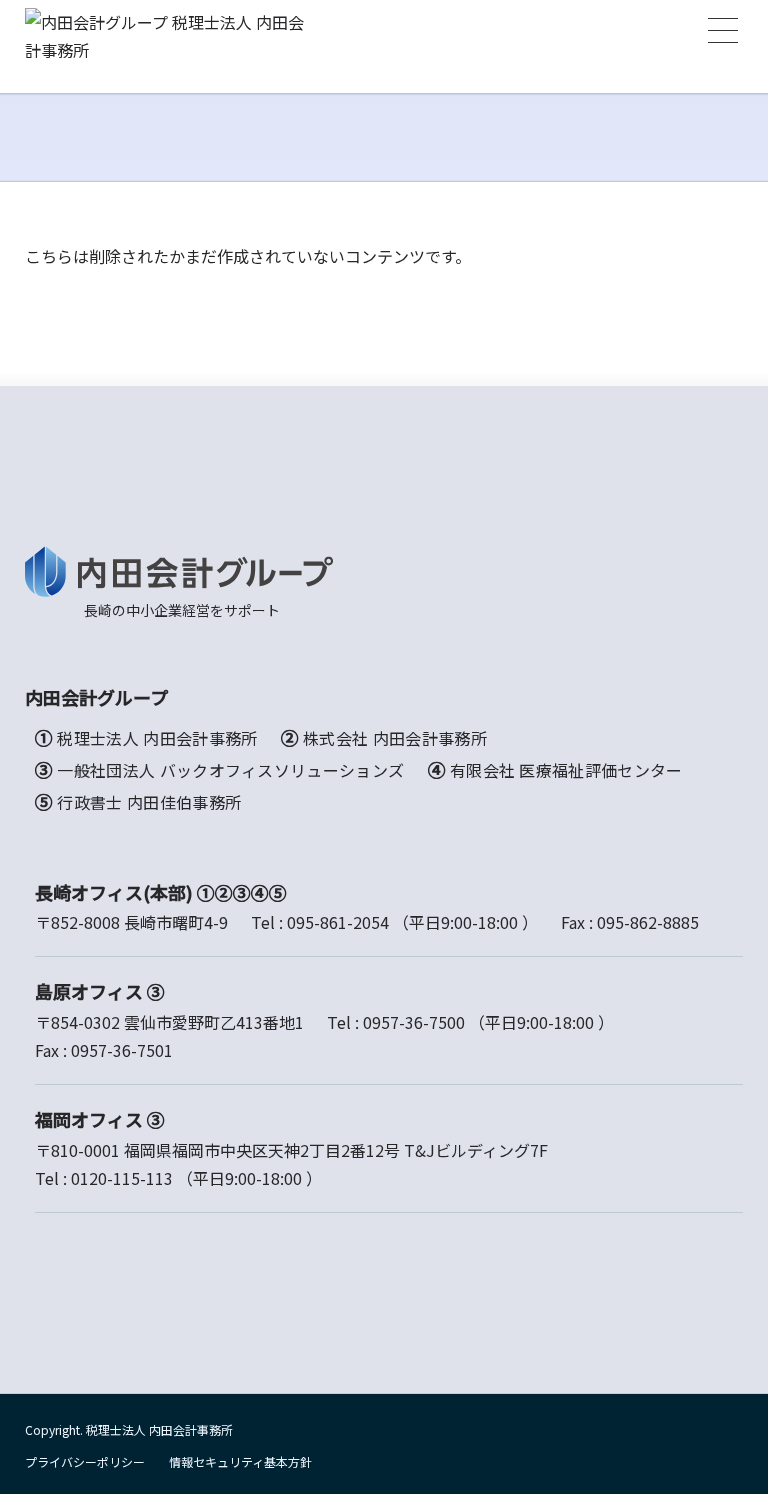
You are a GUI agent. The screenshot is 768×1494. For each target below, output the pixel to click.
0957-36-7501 (122, 1050)
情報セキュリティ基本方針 (240, 1461)
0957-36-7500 (414, 1022)
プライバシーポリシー (85, 1461)
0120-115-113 (122, 1178)
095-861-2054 (338, 922)
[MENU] (723, 30)
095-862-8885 (648, 922)
